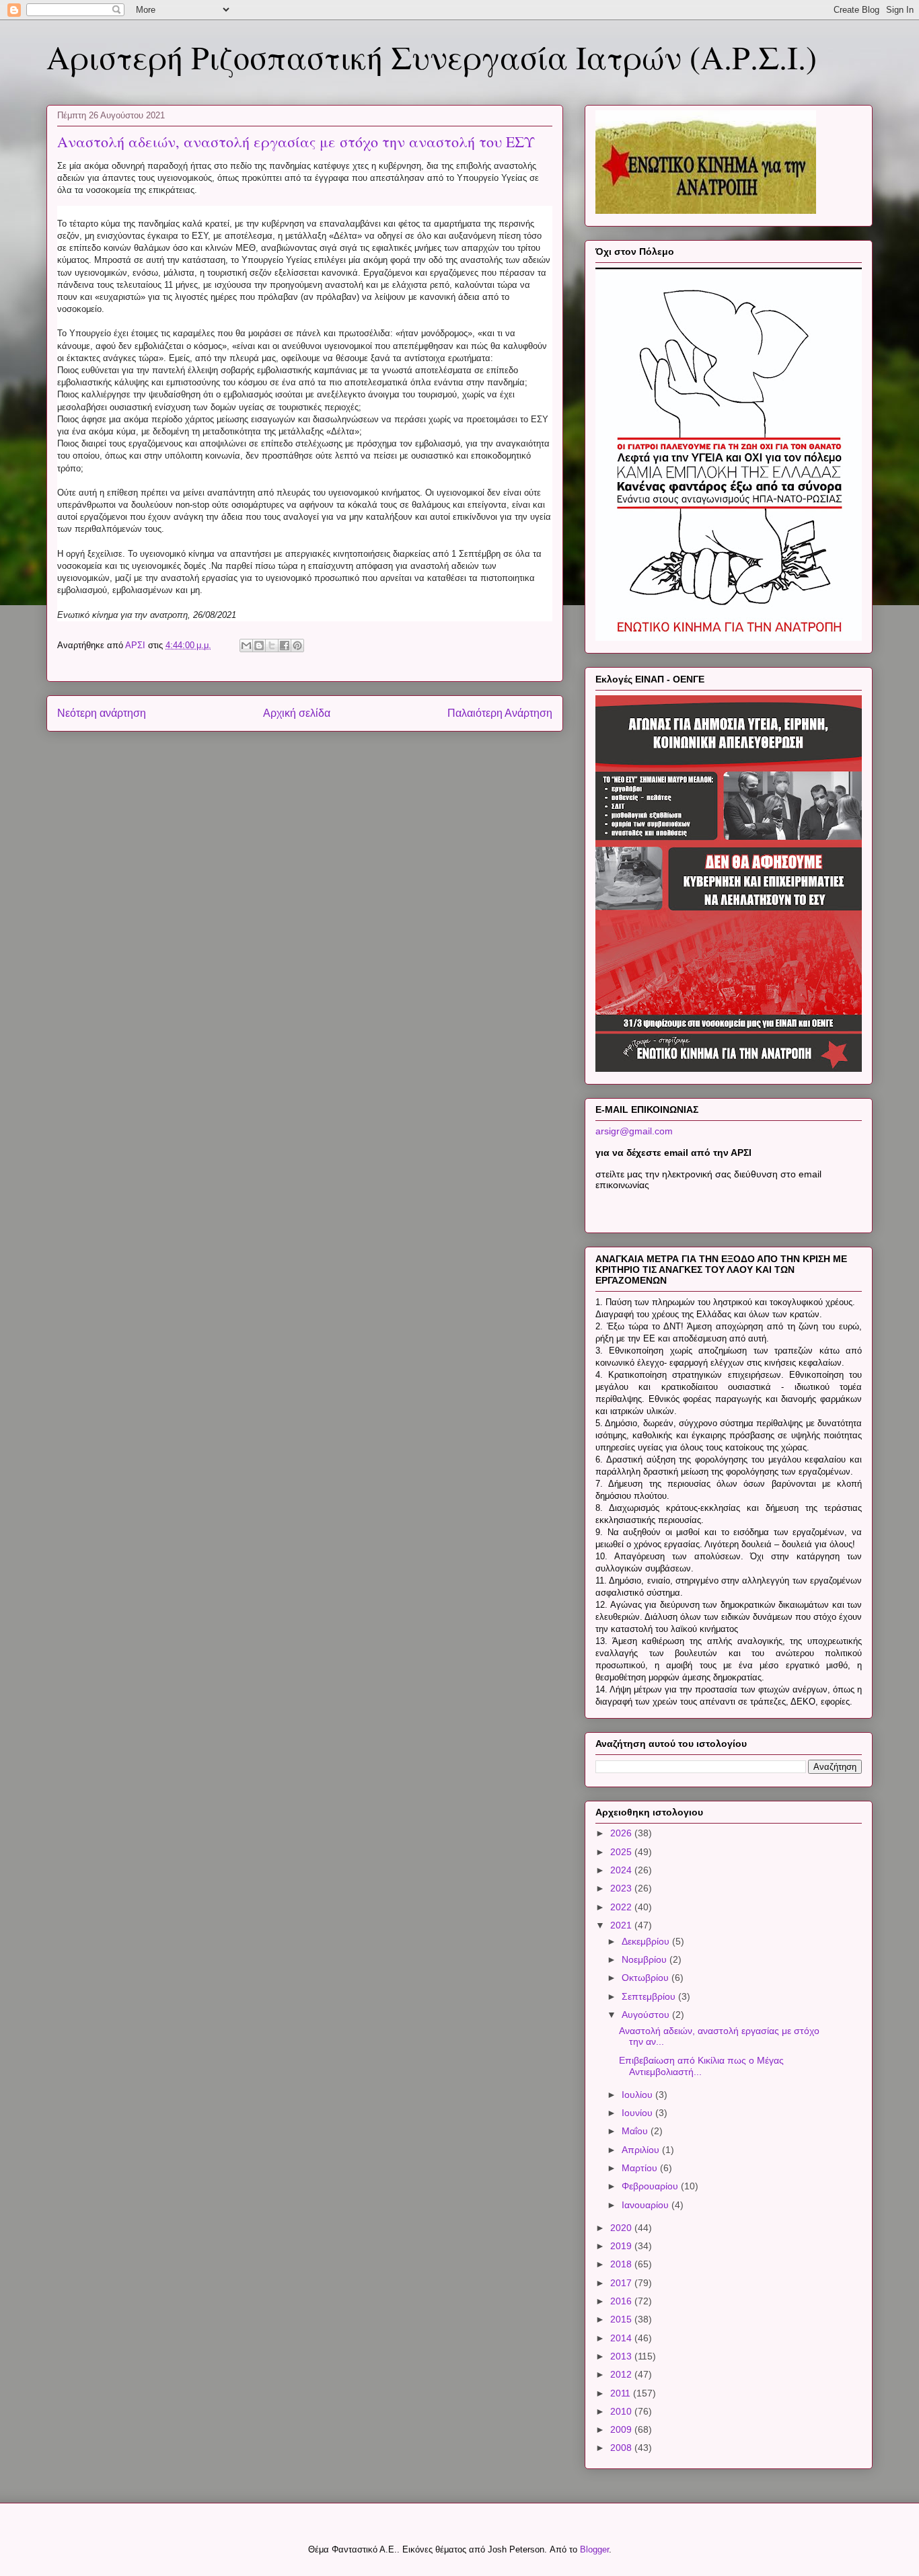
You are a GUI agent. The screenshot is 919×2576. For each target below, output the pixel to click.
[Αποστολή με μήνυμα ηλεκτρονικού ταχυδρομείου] (246, 646)
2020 (622, 2228)
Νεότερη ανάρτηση (102, 713)
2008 (622, 2448)
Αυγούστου (647, 2015)
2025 (622, 1852)
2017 (622, 2283)
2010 (622, 2411)
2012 (622, 2374)
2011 (622, 2393)
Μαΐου (636, 2131)
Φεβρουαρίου (651, 2186)
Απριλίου (642, 2150)
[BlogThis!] (259, 646)
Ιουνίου (638, 2113)
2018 (622, 2264)
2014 (622, 2338)
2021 (622, 1925)
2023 (622, 1888)
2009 (622, 2429)
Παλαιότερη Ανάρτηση (500, 713)
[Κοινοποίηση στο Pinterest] (297, 646)
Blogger (594, 2549)
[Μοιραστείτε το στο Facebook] (285, 646)
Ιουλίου (638, 2095)
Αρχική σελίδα (297, 713)
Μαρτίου (641, 2168)
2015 (622, 2319)
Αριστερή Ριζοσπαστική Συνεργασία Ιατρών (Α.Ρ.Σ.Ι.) (432, 56)
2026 (622, 1833)
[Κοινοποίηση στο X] (272, 646)
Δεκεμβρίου (647, 1941)
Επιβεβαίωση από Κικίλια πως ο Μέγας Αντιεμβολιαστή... (701, 2066)
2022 (622, 1907)
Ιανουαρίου (647, 2205)
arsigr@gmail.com (634, 1131)
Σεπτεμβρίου (650, 1996)
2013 (622, 2356)
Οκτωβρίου (647, 1978)
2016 (622, 2301)
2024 (622, 1870)
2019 (622, 2246)
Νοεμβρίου (646, 1959)
